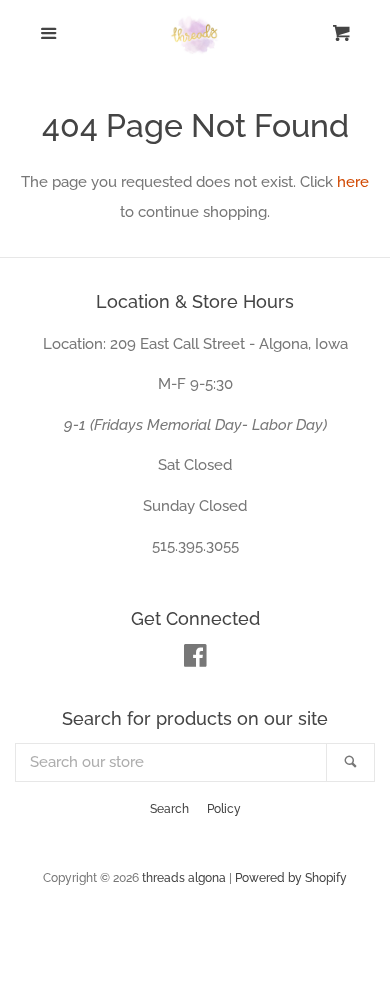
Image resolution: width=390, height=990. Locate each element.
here (353, 182)
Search (169, 809)
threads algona (184, 878)
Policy (224, 809)
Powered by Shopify (291, 878)
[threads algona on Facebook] (195, 660)
